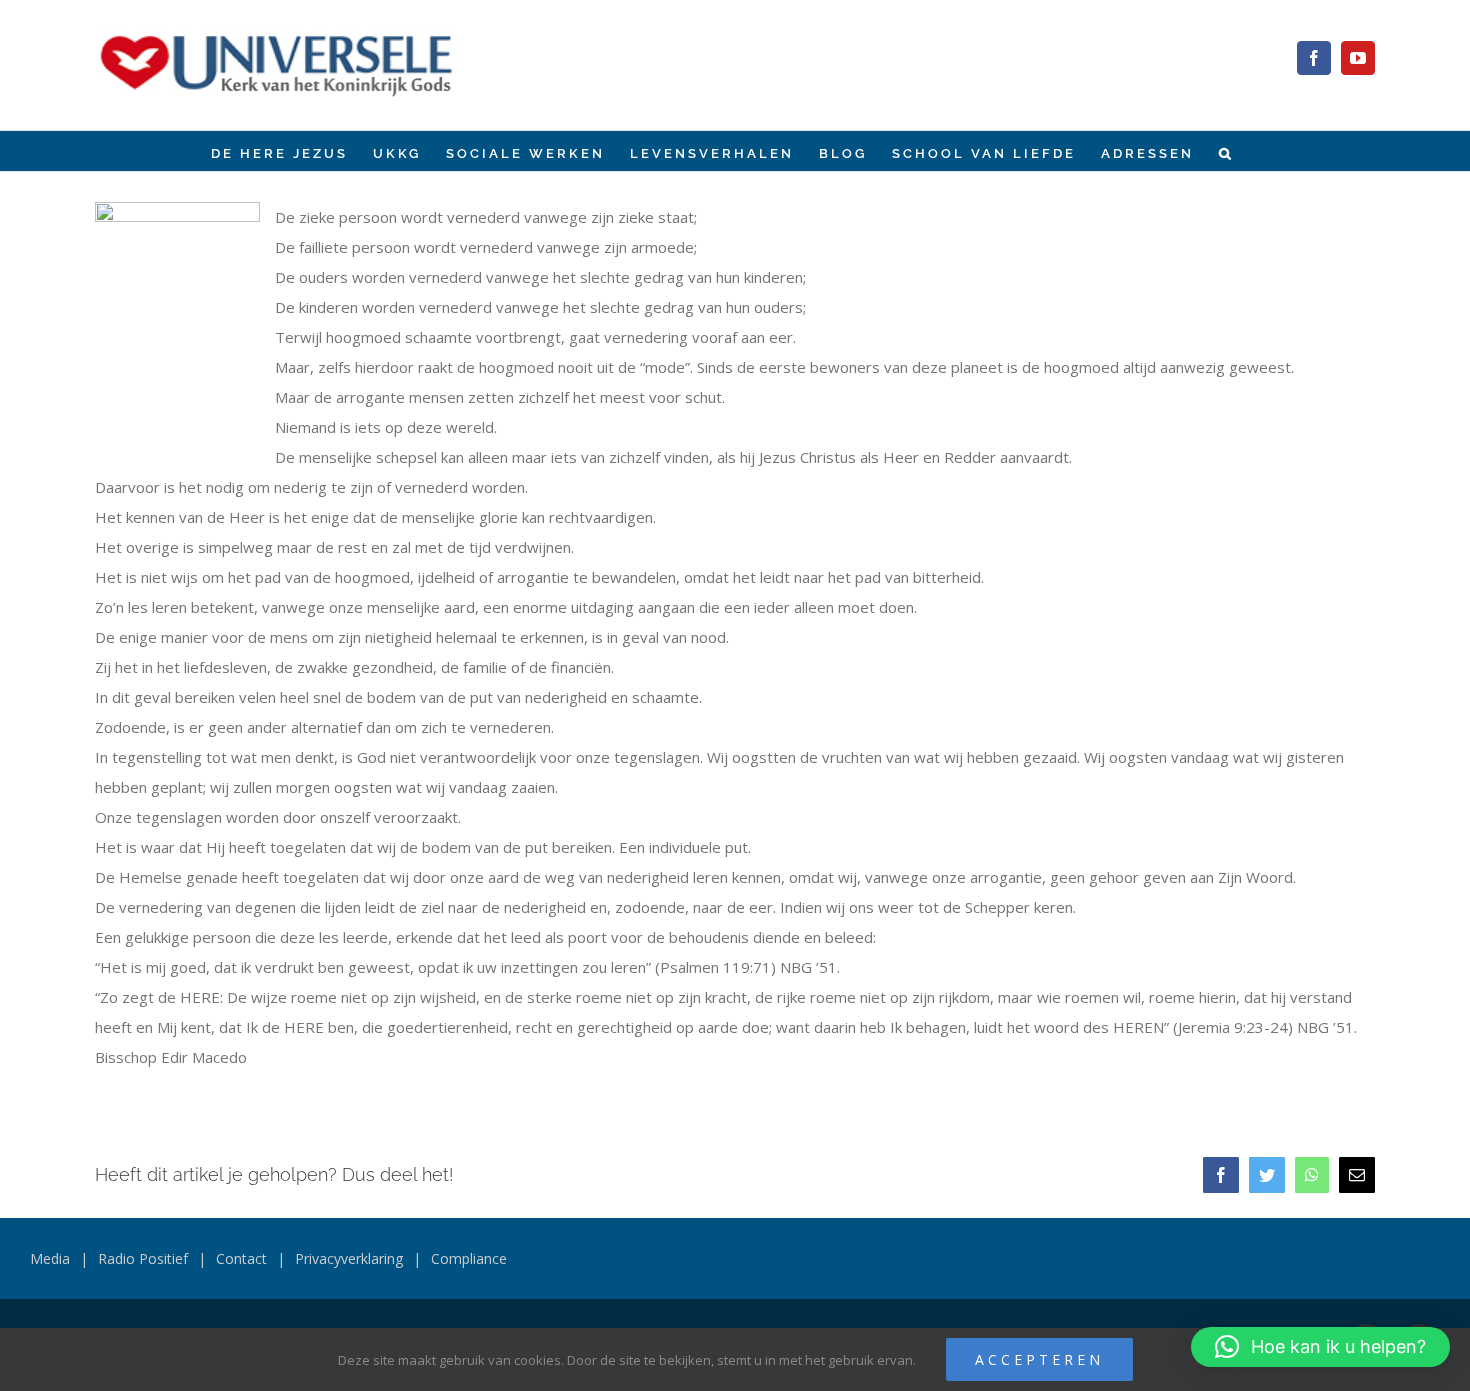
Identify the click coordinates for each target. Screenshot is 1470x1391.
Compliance (469, 1258)
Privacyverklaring (349, 1258)
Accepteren (1039, 1359)
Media (50, 1258)
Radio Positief (143, 1258)
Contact (241, 1258)
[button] (1226, 151)
